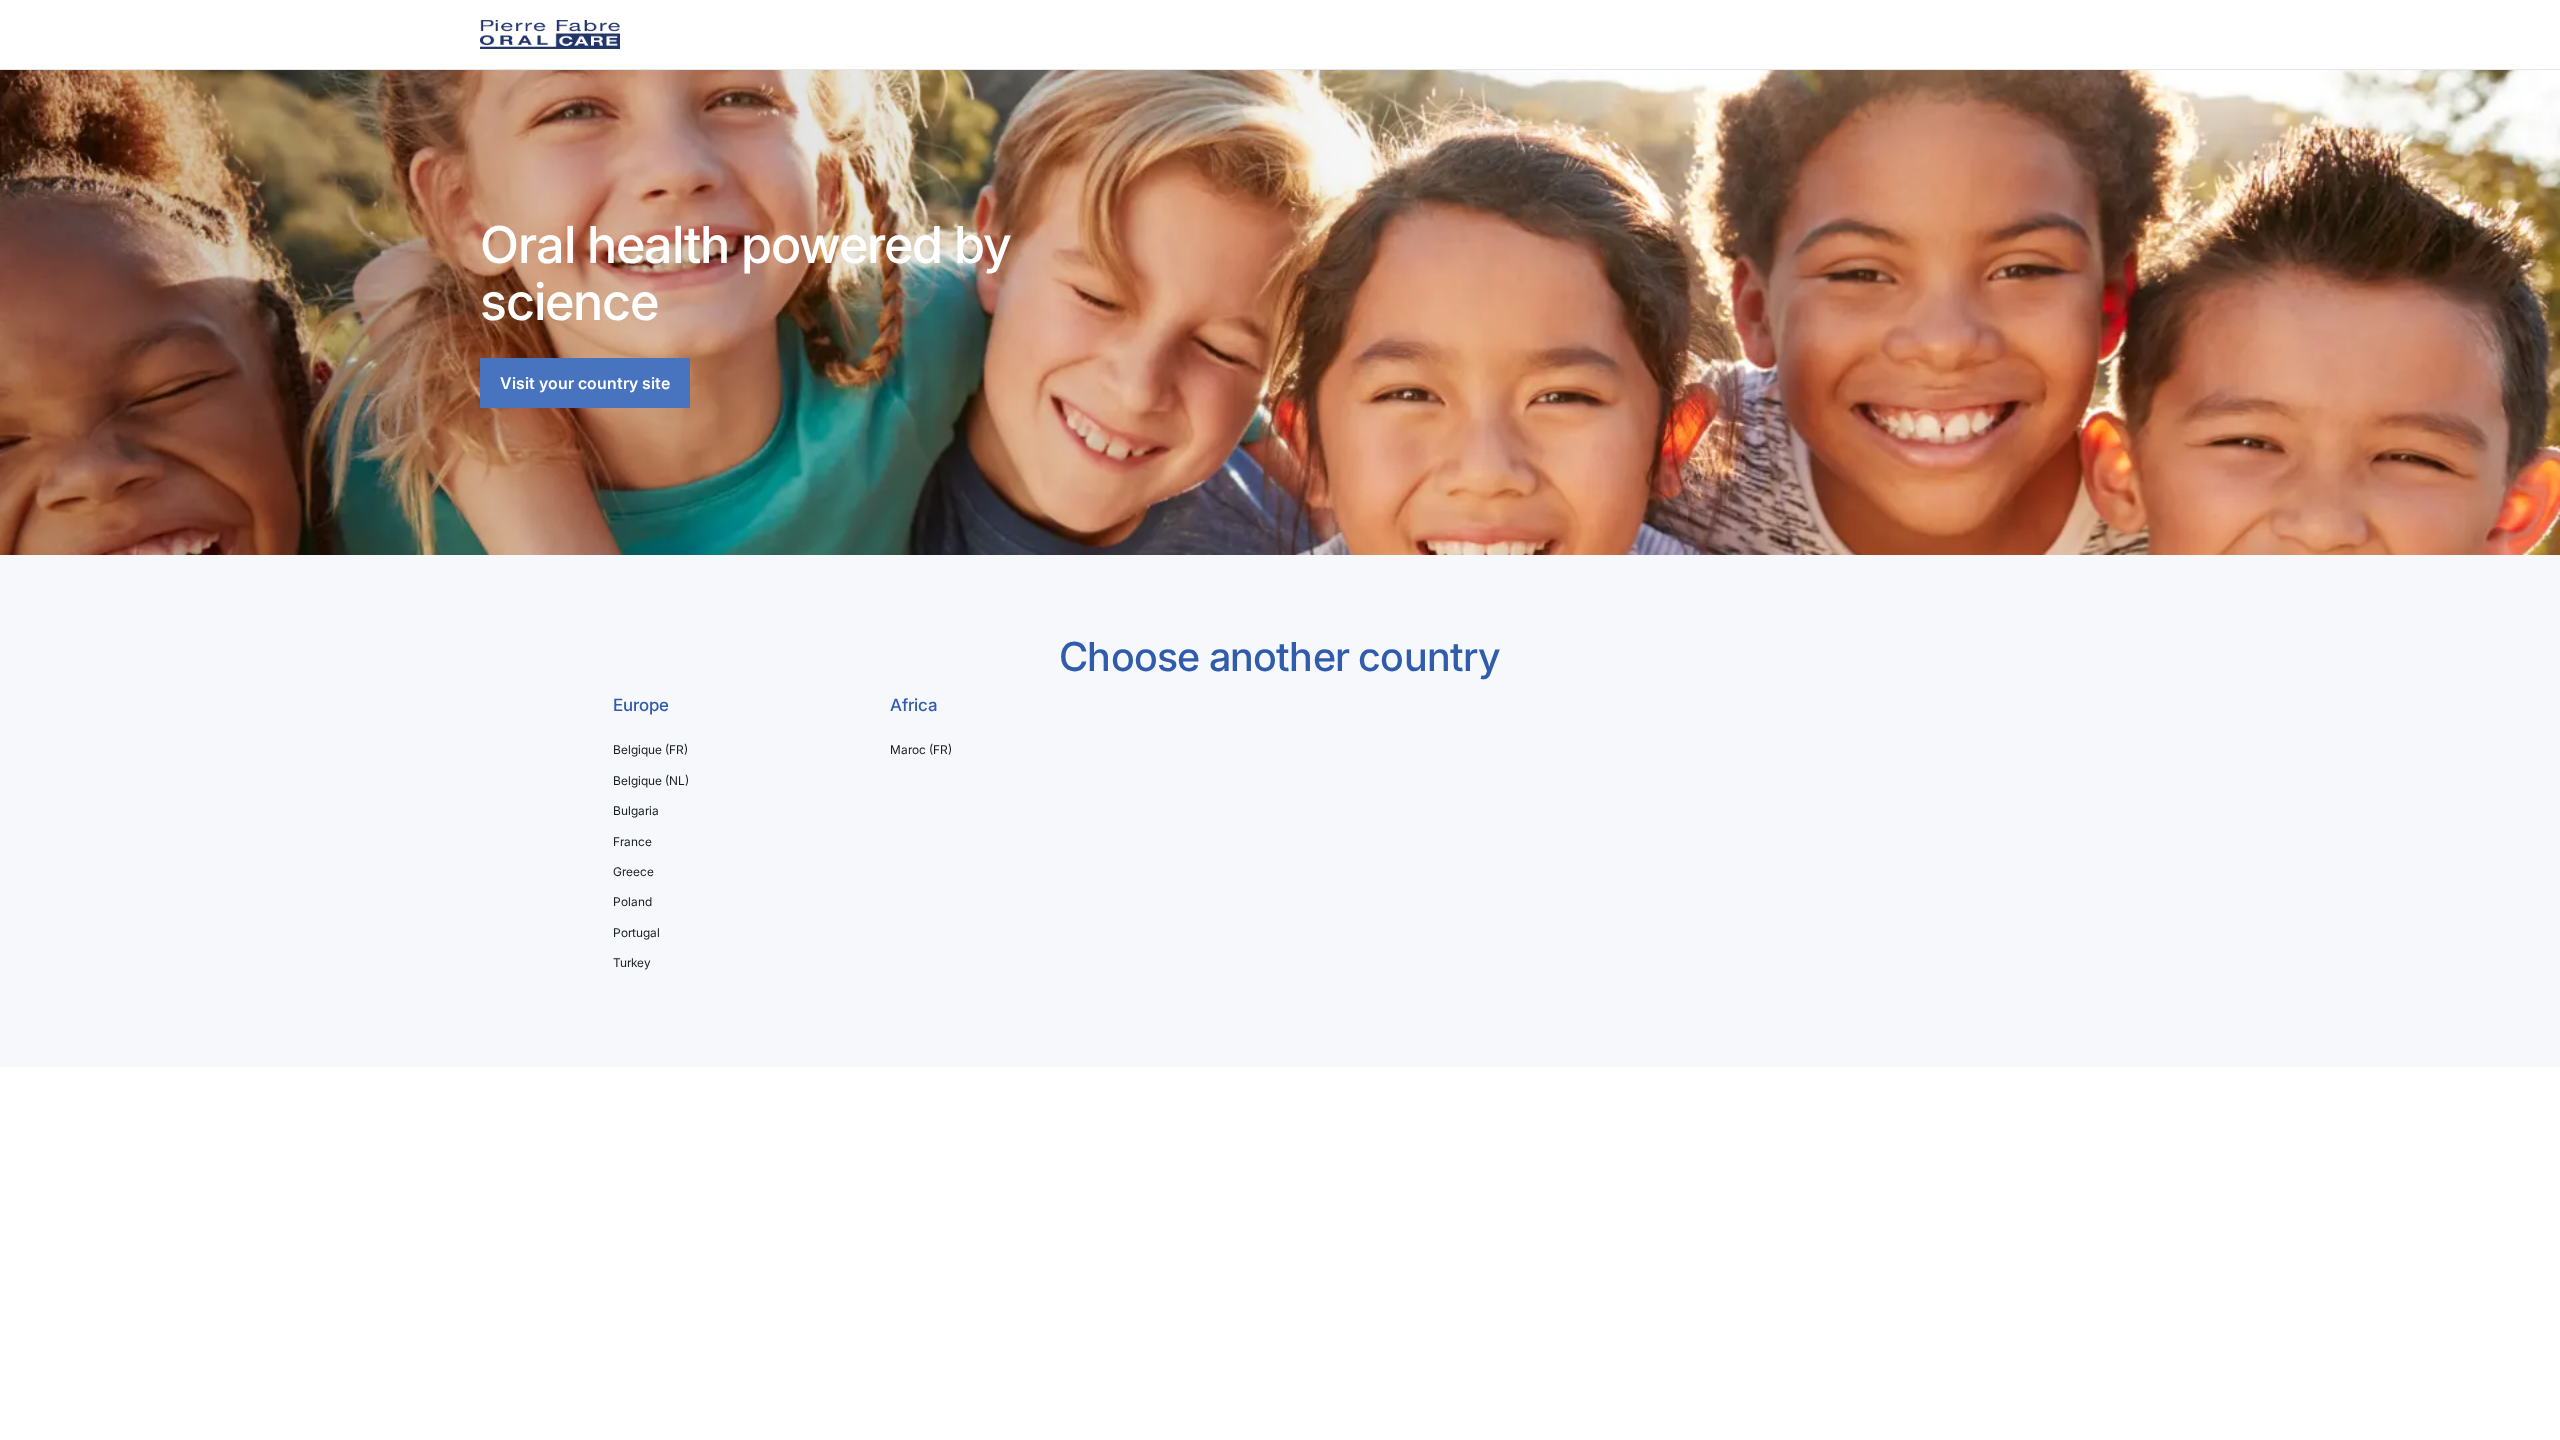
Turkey (632, 963)
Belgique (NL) (651, 781)
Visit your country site (585, 383)
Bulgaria (636, 811)
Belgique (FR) (650, 750)
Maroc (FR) (921, 750)
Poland (632, 902)
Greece (633, 872)
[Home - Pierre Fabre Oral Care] (550, 34)
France (632, 842)
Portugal (636, 933)
